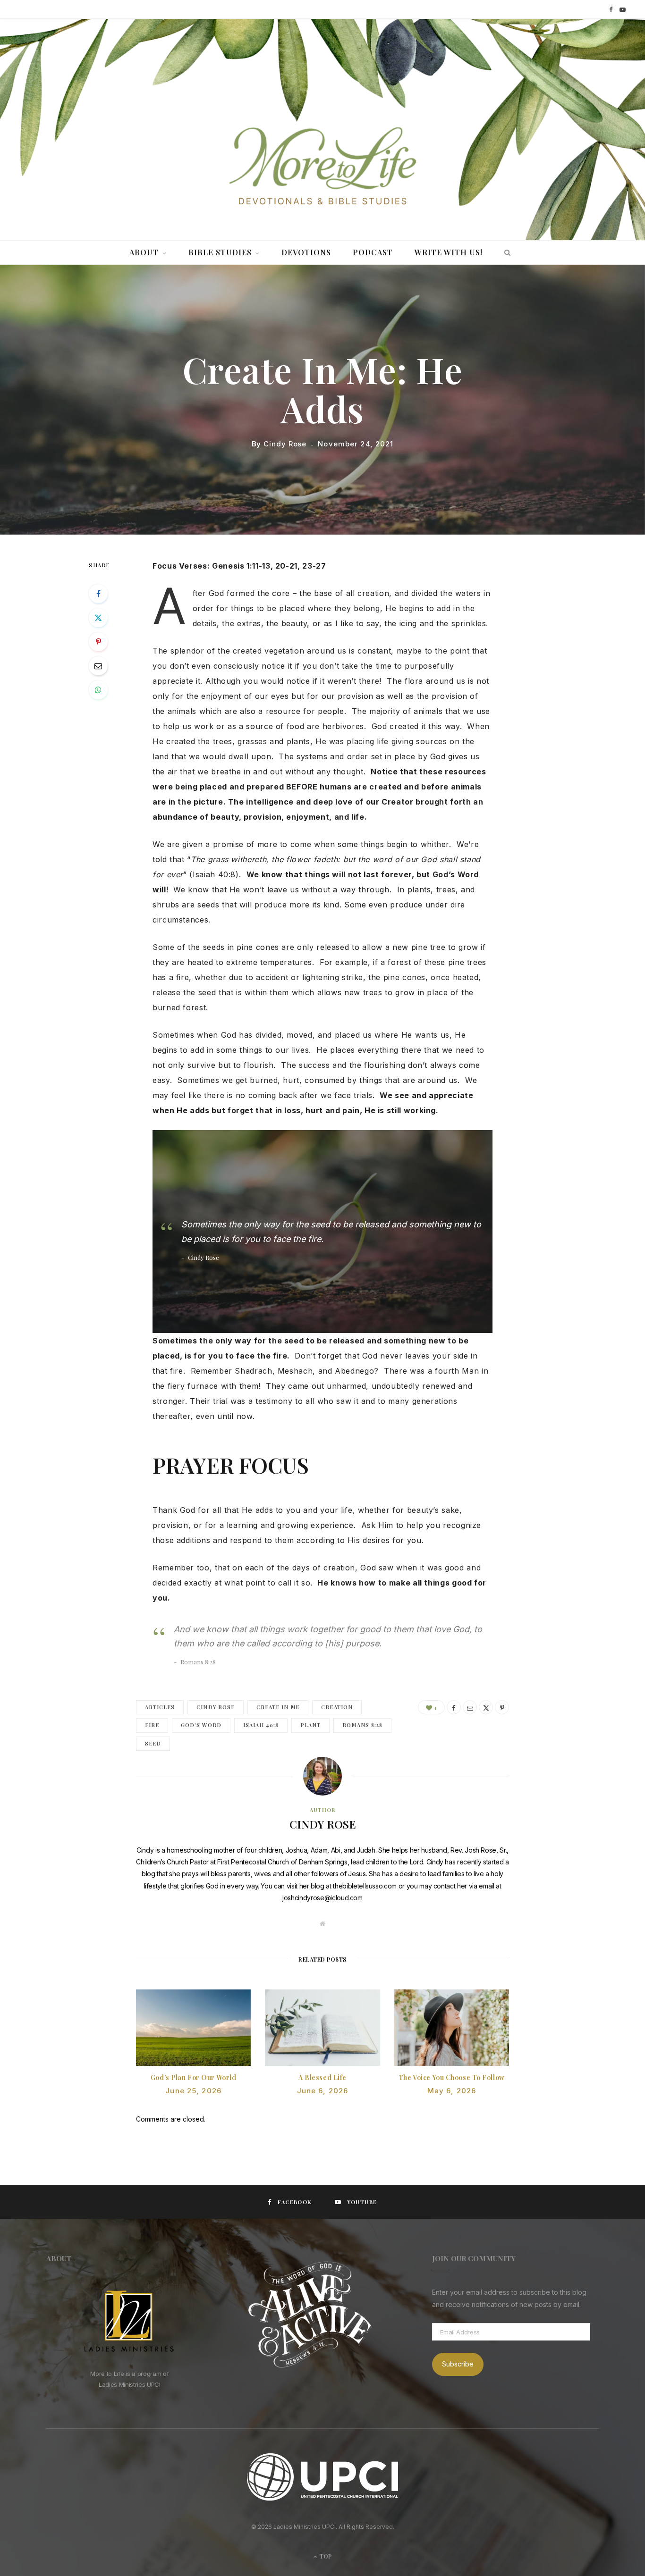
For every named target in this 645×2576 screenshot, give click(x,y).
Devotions (306, 252)
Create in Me (278, 1707)
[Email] (98, 666)
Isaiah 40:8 (261, 1725)
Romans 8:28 (362, 1725)
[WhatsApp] (98, 690)
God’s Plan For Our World (193, 2077)
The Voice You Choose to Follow (452, 2077)
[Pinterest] (98, 642)
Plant (310, 1725)
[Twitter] (98, 618)
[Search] (505, 252)
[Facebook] (98, 594)
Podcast (373, 252)
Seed (153, 1743)
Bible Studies (220, 252)
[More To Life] (322, 167)
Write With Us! (449, 252)
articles (160, 1707)
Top (325, 2556)
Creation (337, 1707)
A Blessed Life (322, 2077)
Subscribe (458, 2364)
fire (152, 1725)
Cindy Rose (285, 444)
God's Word (201, 1725)
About (144, 252)
